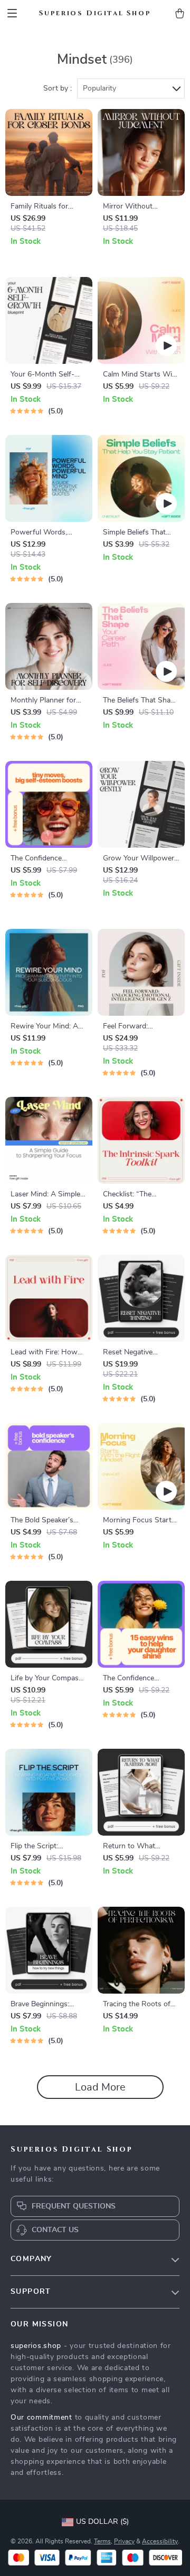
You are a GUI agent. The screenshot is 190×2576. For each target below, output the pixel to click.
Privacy (124, 2541)
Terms (102, 2541)
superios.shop (36, 2346)
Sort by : (58, 88)
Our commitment (41, 2418)
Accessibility (160, 2541)
